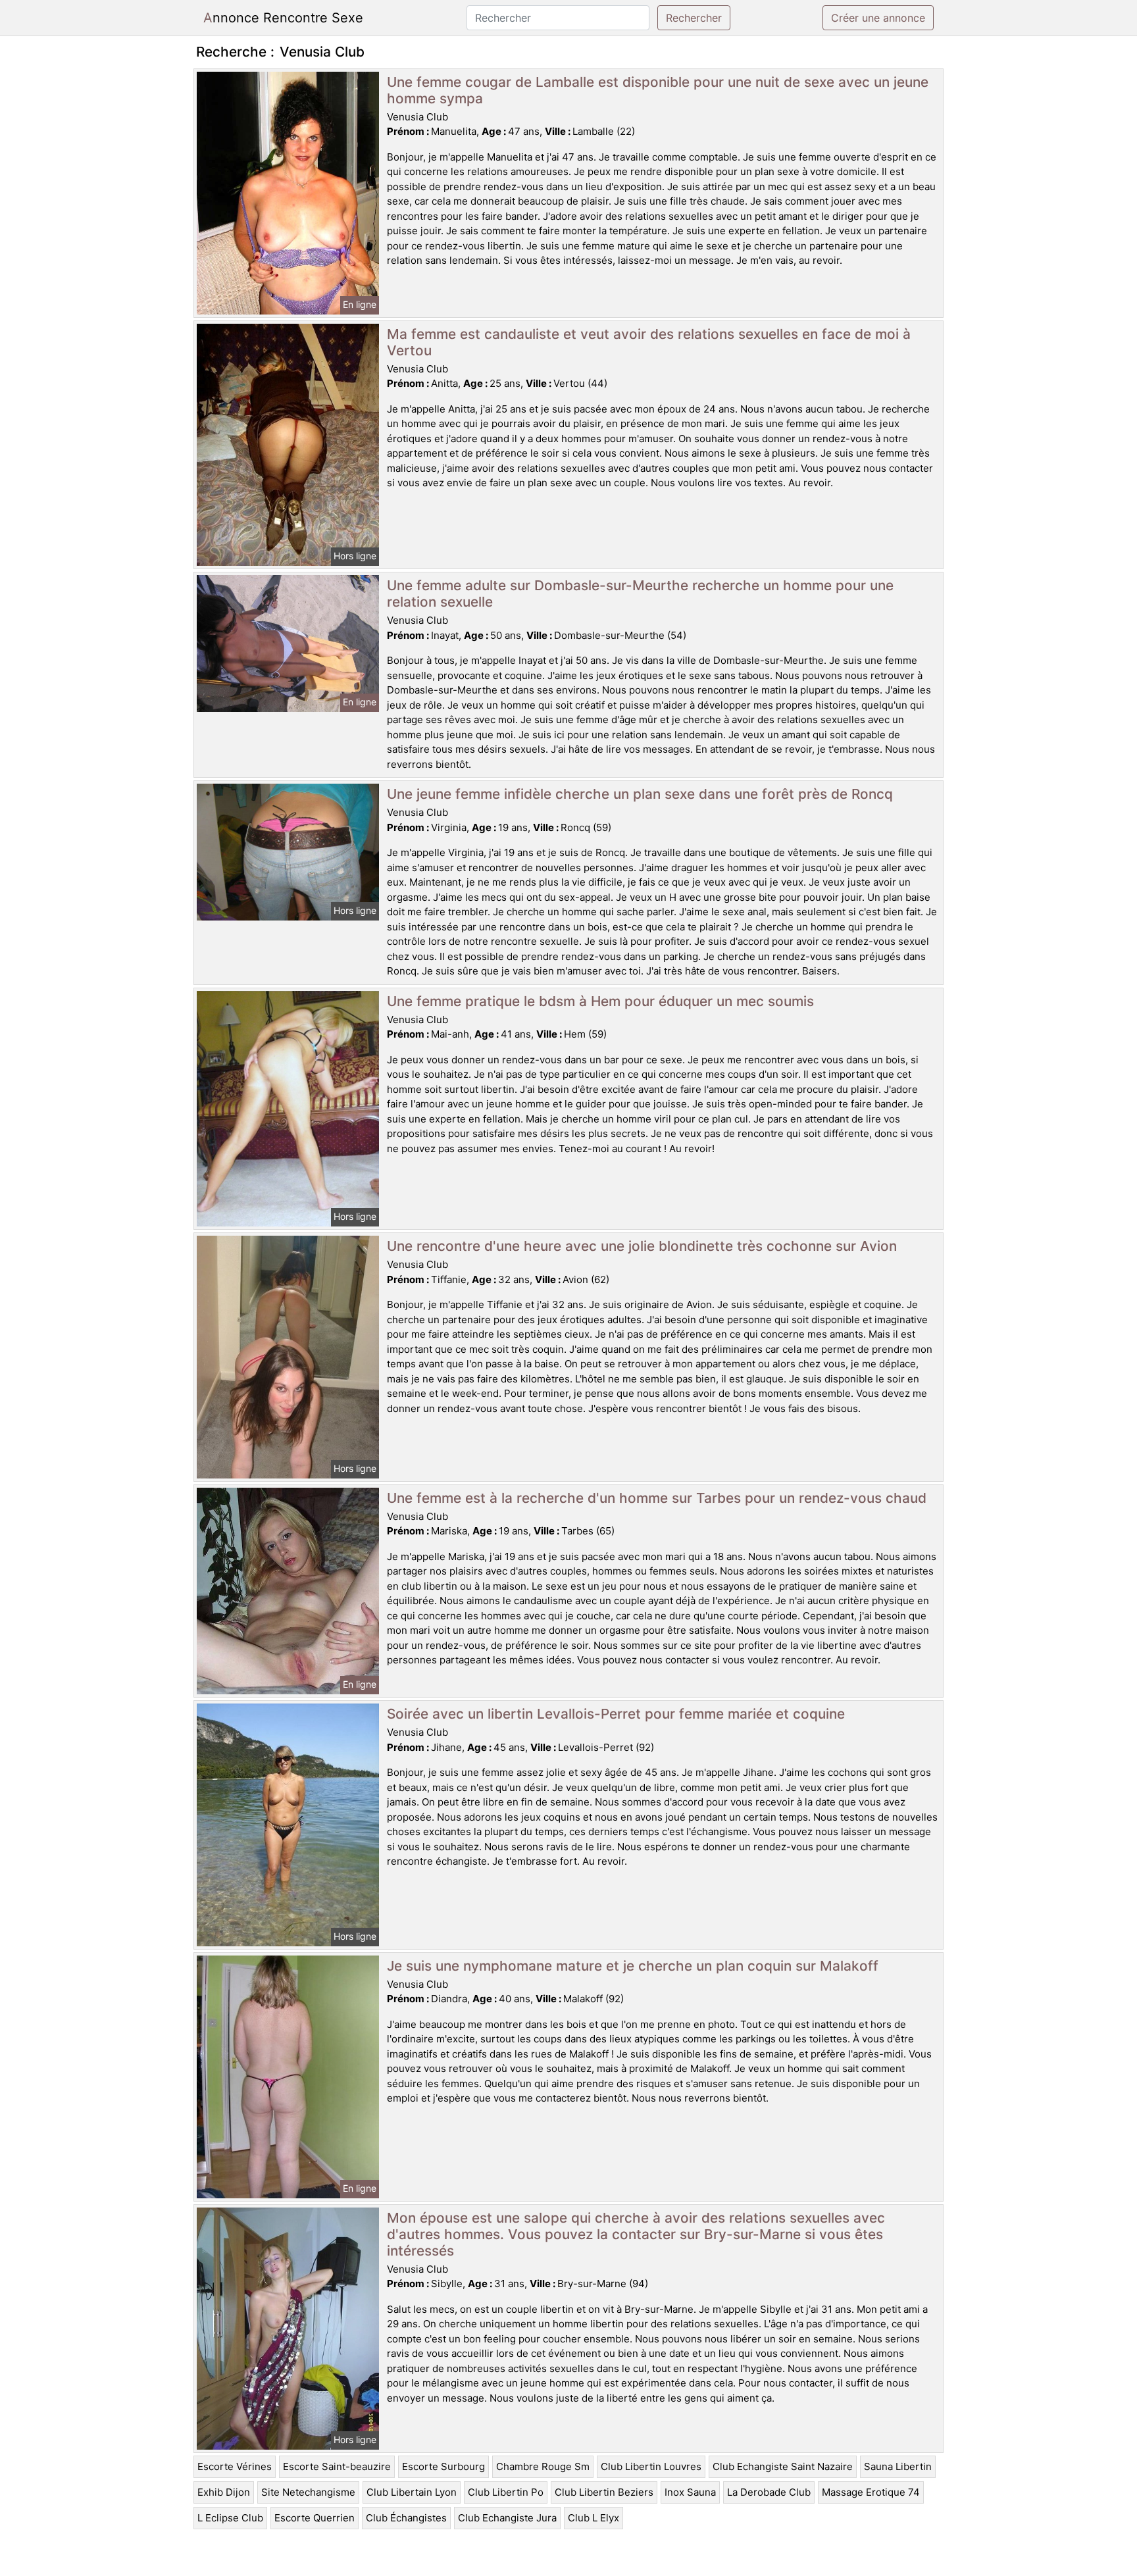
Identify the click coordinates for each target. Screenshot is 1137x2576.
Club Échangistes (406, 2518)
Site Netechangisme (308, 2492)
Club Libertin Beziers (604, 2492)
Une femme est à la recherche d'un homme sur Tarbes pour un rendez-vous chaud (657, 1498)
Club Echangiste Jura (507, 2518)
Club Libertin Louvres (651, 2466)
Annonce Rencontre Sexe (283, 18)
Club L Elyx (594, 2518)
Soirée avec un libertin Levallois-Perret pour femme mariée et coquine (616, 1714)
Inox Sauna (690, 2492)
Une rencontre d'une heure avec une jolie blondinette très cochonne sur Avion (642, 1246)
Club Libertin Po (506, 2492)
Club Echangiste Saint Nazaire (783, 2466)
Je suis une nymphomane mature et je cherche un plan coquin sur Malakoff (633, 1966)
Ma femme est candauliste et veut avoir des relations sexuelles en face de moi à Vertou (649, 342)
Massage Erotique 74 (871, 2492)
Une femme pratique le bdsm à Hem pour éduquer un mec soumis (600, 1001)
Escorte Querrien (315, 2518)
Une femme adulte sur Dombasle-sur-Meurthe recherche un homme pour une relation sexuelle (640, 593)
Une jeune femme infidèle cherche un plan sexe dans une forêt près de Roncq (640, 794)
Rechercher (694, 18)
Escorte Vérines (235, 2466)
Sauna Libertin (898, 2466)
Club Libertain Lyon (412, 2492)
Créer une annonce (878, 18)
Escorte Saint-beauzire (337, 2466)
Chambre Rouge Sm (543, 2466)
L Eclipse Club (230, 2518)
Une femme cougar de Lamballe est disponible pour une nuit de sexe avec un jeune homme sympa (658, 90)
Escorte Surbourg (443, 2466)
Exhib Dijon (224, 2492)
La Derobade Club (769, 2492)
